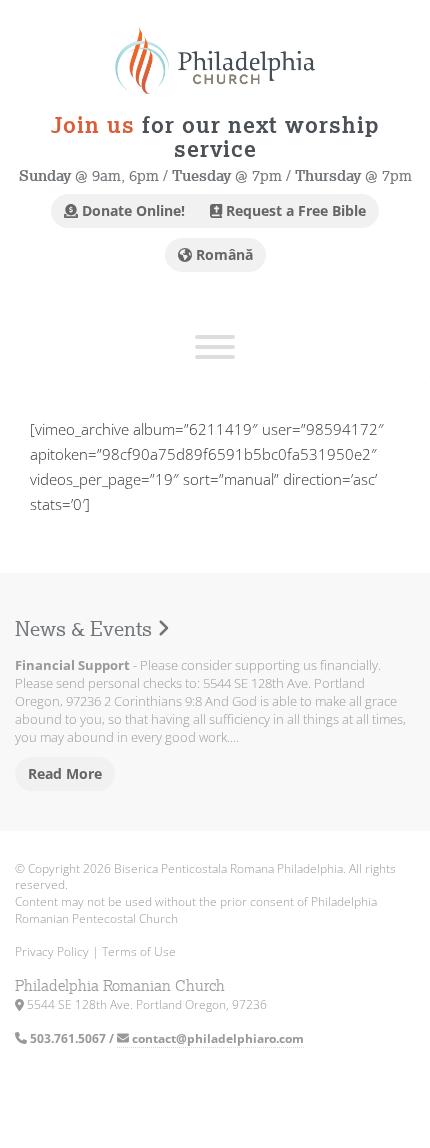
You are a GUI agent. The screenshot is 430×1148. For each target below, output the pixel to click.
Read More (65, 773)
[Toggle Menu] (215, 347)
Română (222, 254)
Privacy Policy (52, 951)
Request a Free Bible (294, 210)
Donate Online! (131, 210)
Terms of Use (139, 951)
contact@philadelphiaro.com (216, 1038)
